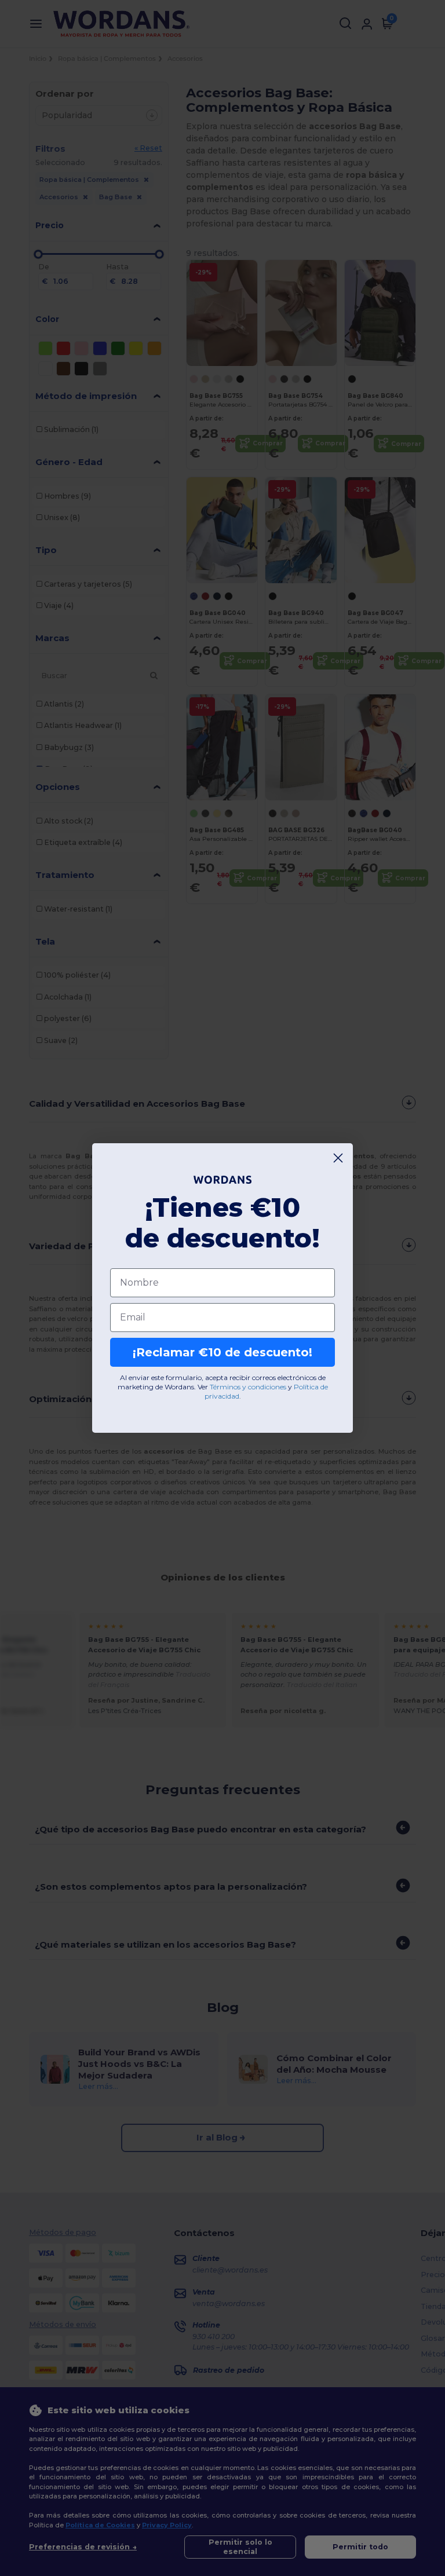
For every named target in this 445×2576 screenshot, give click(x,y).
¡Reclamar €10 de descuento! (222, 1352)
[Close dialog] (338, 1158)
